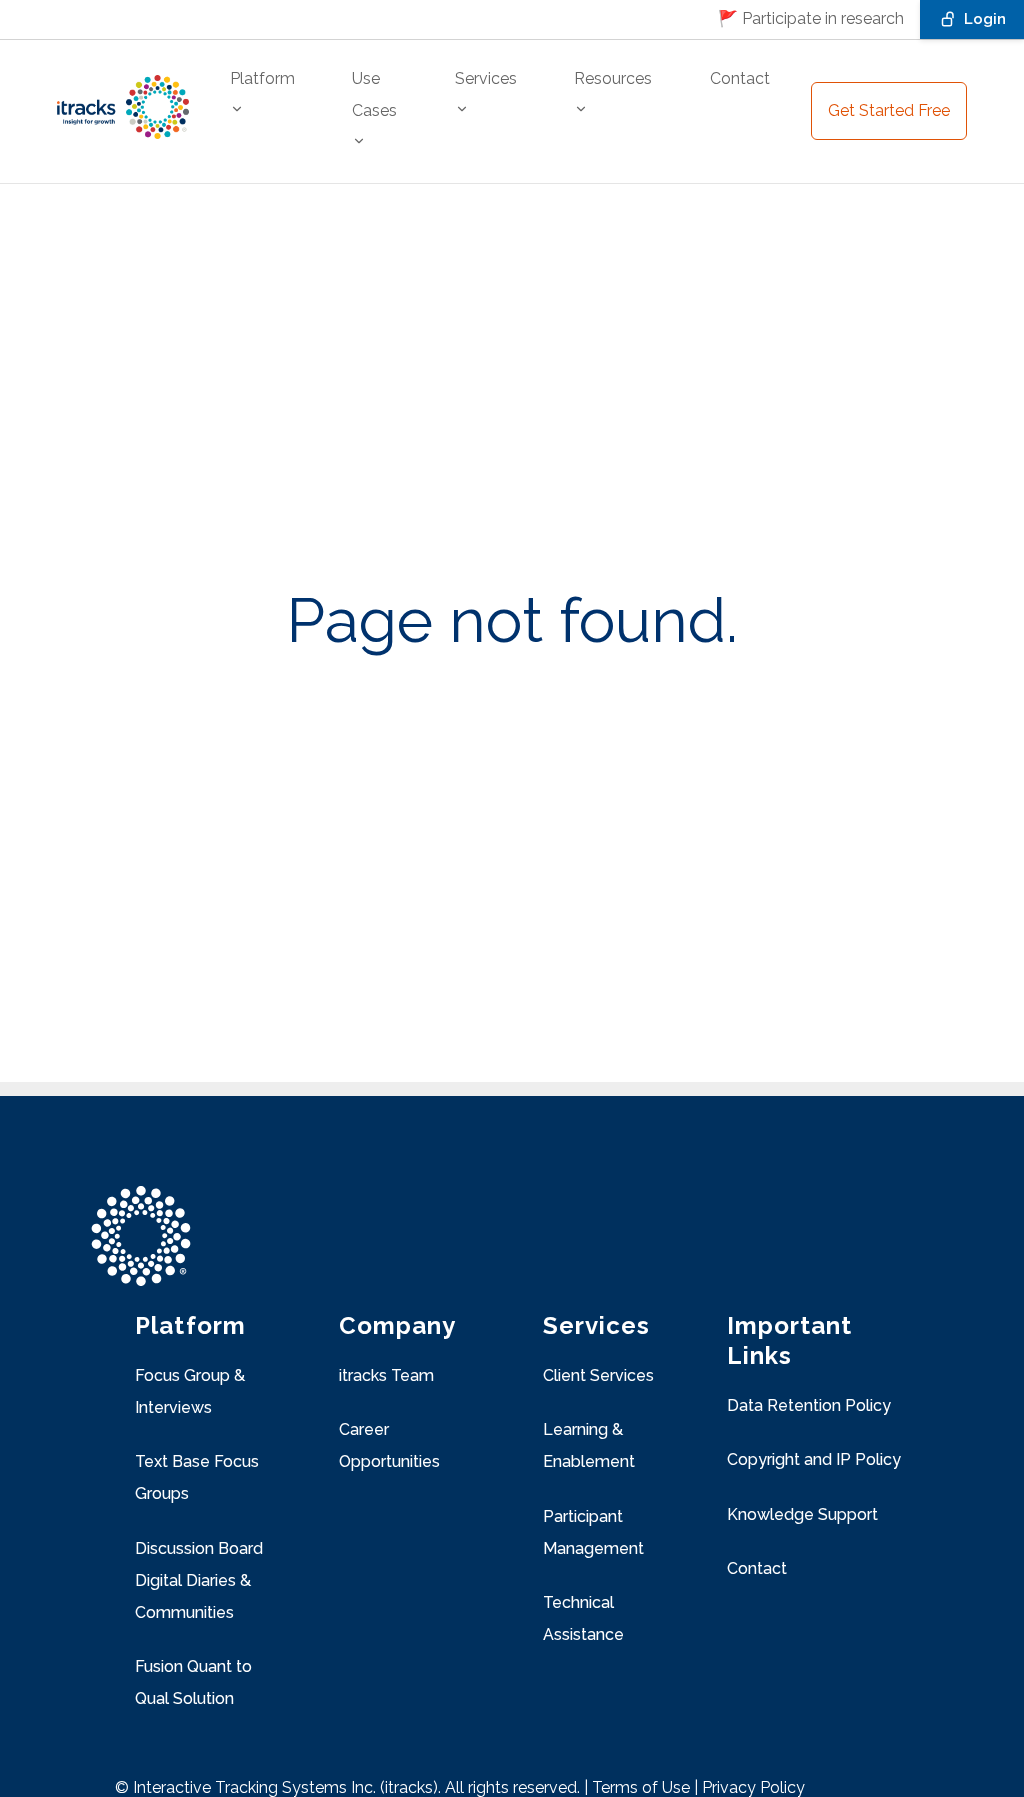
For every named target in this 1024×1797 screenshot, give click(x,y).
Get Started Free (889, 110)
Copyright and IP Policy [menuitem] (814, 1459)
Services (486, 78)
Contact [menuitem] (757, 1568)
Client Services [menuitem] (598, 1375)
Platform (262, 78)
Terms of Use (641, 1787)
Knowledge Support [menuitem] (802, 1514)
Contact (740, 78)
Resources (613, 78)
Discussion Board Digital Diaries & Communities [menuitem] (199, 1580)
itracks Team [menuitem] (386, 1375)
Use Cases (374, 94)
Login (985, 19)
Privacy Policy (753, 1787)
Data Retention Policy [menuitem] (809, 1405)
